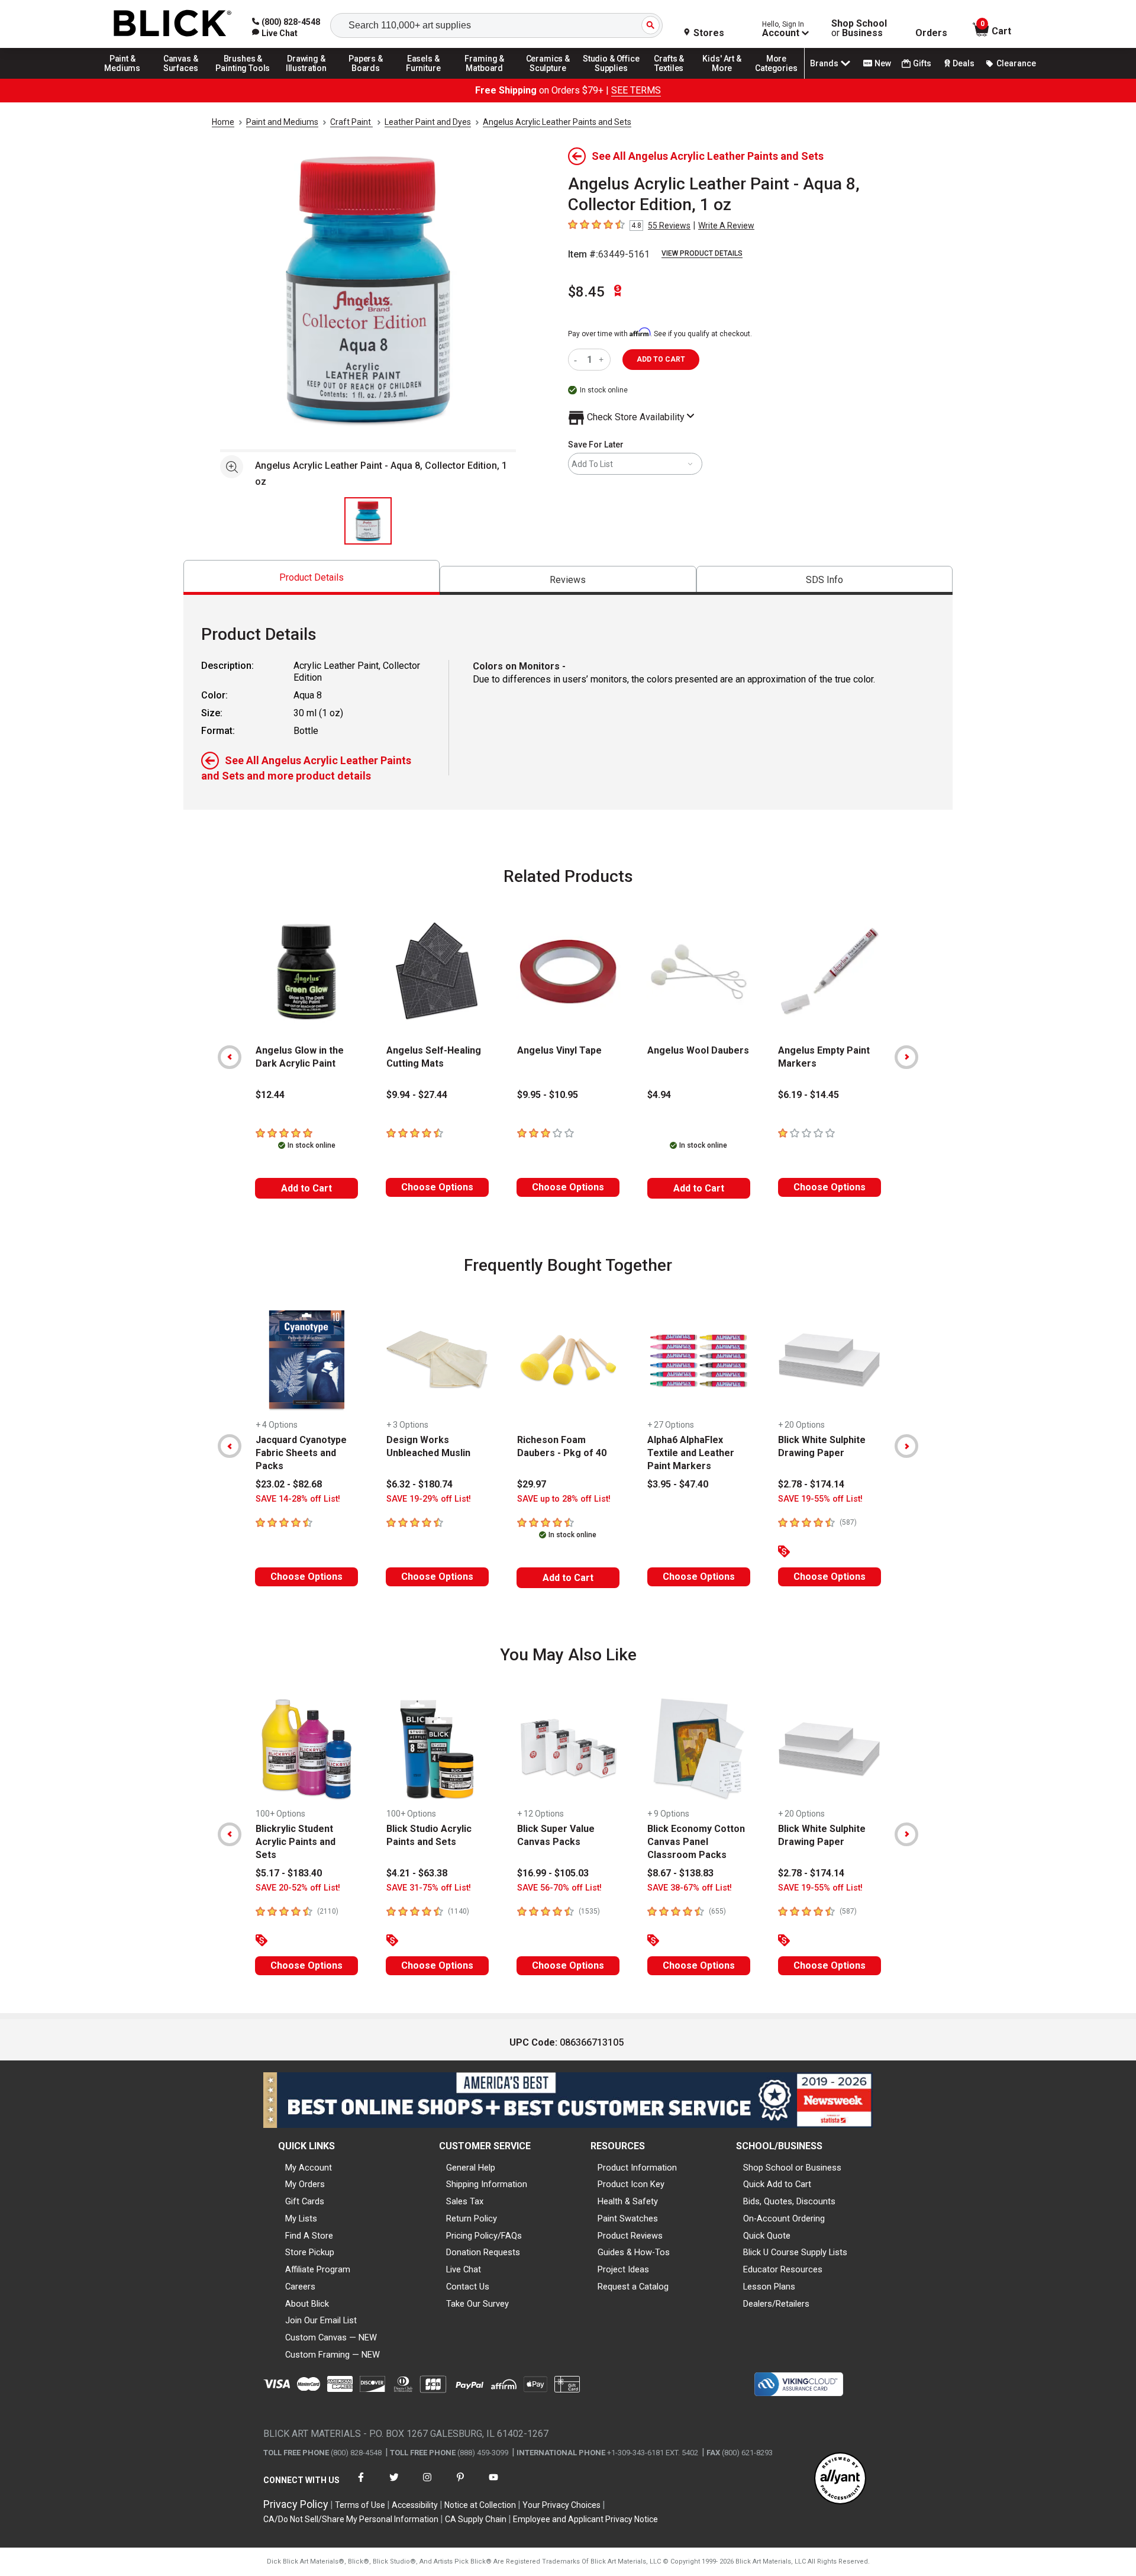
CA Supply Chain (476, 2519)
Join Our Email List (321, 2320)
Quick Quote (767, 2236)
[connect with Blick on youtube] (493, 2485)
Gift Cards (305, 2201)
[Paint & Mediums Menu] (127, 78)
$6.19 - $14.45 (809, 1095)
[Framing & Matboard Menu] (485, 78)
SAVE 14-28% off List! (298, 1499)
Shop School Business (859, 28)
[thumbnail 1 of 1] (368, 521)
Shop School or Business (792, 2168)
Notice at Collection (480, 2505)
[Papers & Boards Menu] (370, 78)
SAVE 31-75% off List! (429, 1888)
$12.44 (270, 1095)
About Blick (307, 2304)
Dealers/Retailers (776, 2304)
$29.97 (532, 1484)
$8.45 (586, 292)
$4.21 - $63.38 (417, 1873)
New (883, 63)
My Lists (301, 2218)
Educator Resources (783, 2269)
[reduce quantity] (578, 360)
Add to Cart (306, 1188)
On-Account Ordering (784, 2218)
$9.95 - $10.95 (548, 1095)
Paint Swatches (628, 2218)
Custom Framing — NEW (333, 2355)
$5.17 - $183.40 (289, 1873)
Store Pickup (310, 2252)
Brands (824, 63)
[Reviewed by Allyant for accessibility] (840, 2479)
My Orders (305, 2184)
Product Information (637, 2168)
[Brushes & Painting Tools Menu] (243, 78)
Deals (964, 63)
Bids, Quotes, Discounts (789, 2201)
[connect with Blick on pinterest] (460, 2485)
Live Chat (464, 2269)
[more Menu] (776, 78)
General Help (471, 2168)
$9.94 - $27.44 (417, 1095)
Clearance (1016, 63)
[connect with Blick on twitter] (394, 2485)
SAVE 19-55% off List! (820, 1499)
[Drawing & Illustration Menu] (306, 78)
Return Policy (472, 2218)
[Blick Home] (173, 24)
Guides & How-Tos (634, 2252)
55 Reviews (669, 226)
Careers (300, 2287)
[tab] (312, 577)
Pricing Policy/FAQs (484, 2236)
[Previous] (230, 1057)
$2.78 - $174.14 (811, 1484)
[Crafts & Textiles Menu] (674, 78)
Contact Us (468, 2287)
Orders (931, 33)
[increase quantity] (603, 360)
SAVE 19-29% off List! (429, 1499)
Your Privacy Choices (561, 2505)
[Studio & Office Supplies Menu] (611, 78)
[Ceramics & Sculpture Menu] (548, 78)
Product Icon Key (631, 2184)
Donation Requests (483, 2252)
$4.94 (659, 1095)
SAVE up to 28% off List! (564, 1499)
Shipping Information (487, 2184)
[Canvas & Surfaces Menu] (182, 78)
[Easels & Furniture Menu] (425, 78)
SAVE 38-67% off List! (690, 1888)
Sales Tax (465, 2201)
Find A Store (309, 2236)
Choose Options (437, 1187)
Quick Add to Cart (777, 2184)
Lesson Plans (769, 2287)
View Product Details (702, 253)
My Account (309, 2168)
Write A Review (726, 226)
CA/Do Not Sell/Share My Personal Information (351, 2519)
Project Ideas (623, 2269)
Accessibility (415, 2505)
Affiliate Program (318, 2269)
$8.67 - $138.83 (680, 1873)
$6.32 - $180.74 (419, 1484)
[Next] (906, 1057)
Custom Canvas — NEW (331, 2337)
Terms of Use (360, 2505)
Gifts (922, 63)
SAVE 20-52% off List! (298, 1888)
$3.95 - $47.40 (678, 1484)
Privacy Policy (296, 2504)
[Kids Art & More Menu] (727, 78)
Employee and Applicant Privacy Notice (585, 2519)
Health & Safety (628, 2201)
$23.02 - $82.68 (289, 1484)
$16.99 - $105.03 (553, 1873)
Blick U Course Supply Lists (795, 2252)
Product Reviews (630, 2236)
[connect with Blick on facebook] (361, 2485)
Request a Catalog (633, 2287)
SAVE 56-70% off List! (559, 1888)
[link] (275, 33)
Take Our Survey (477, 2304)
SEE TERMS (636, 90)
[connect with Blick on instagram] (427, 2485)
